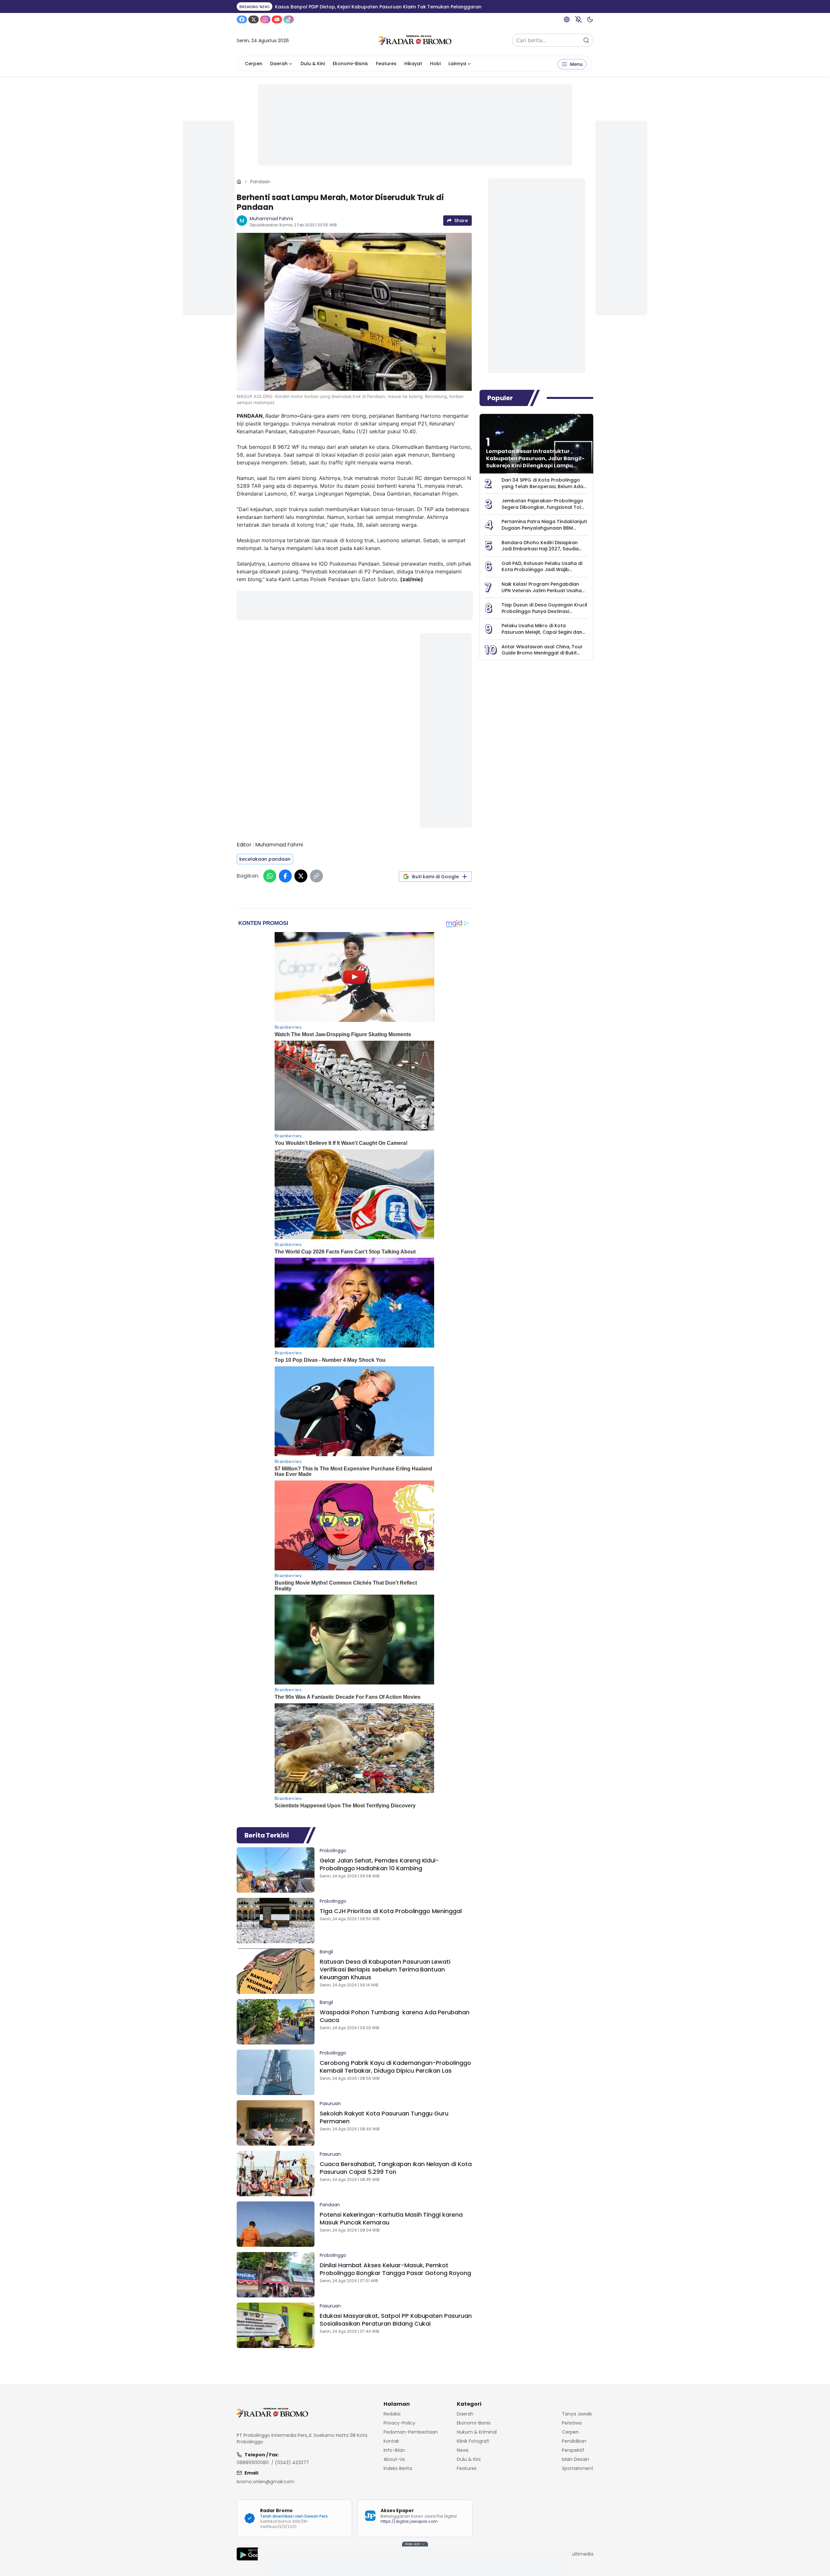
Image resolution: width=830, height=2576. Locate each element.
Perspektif (573, 2450)
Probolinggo (333, 1851)
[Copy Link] (316, 876)
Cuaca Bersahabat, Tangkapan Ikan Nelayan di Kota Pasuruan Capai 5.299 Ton (396, 2168)
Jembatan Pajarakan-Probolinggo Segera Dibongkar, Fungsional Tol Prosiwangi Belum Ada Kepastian (542, 507)
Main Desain (575, 2459)
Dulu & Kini (313, 64)
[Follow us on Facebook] (242, 19)
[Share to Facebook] (285, 876)
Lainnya (457, 64)
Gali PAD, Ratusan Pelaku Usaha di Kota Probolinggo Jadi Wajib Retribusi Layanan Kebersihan (542, 570)
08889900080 (253, 2462)
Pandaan (260, 182)
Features (386, 64)
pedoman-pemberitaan (411, 2432)
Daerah (279, 64)
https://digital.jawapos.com (409, 2521)
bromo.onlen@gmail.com (266, 2482)
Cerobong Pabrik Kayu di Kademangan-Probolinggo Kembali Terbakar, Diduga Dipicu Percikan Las (395, 2067)
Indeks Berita (398, 2468)
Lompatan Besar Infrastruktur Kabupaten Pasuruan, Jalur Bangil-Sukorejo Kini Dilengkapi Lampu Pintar (535, 462)
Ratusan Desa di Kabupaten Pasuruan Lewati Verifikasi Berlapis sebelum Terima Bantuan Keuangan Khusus (385, 1969)
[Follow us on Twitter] (254, 19)
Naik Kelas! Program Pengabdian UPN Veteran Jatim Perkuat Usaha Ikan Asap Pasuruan (542, 590)
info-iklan (394, 2450)
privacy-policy (399, 2423)
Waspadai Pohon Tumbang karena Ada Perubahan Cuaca (395, 2016)
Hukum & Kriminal (477, 2432)
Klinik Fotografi (473, 2441)
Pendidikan (574, 2441)
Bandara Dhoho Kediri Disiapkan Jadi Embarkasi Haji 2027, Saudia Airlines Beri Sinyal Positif (540, 549)
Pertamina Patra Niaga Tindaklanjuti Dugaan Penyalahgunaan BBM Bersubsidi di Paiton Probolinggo (544, 528)
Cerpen (254, 64)
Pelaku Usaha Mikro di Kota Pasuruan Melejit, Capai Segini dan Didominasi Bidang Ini (542, 632)
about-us (394, 2459)
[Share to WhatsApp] (270, 876)
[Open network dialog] (567, 19)
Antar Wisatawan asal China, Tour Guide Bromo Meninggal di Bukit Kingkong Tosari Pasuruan (542, 653)
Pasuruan (330, 2103)
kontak (391, 2441)
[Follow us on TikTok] (289, 19)
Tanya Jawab (577, 2414)
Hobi (435, 64)
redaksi (392, 2414)
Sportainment (578, 2468)
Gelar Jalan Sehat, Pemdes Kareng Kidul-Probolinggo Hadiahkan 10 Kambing (379, 1864)
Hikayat (413, 64)
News (463, 2450)
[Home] (239, 182)
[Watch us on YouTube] (277, 19)
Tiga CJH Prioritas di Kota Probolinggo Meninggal (391, 1911)
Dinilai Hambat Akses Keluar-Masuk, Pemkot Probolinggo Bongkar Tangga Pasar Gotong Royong (395, 2269)
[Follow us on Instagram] (265, 19)
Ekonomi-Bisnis (350, 64)
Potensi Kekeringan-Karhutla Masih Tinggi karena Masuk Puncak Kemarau (391, 2218)
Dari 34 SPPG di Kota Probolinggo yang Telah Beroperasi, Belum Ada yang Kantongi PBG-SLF (542, 486)
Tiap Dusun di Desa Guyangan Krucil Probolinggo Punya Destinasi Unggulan (544, 611)
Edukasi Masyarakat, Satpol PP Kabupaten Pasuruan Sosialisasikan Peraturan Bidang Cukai (396, 2320)
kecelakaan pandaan (265, 859)
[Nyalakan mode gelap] (590, 19)
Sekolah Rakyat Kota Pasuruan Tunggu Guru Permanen (384, 2117)
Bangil (326, 1952)
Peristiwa (572, 2423)
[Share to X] (301, 876)
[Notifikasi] (578, 19)
